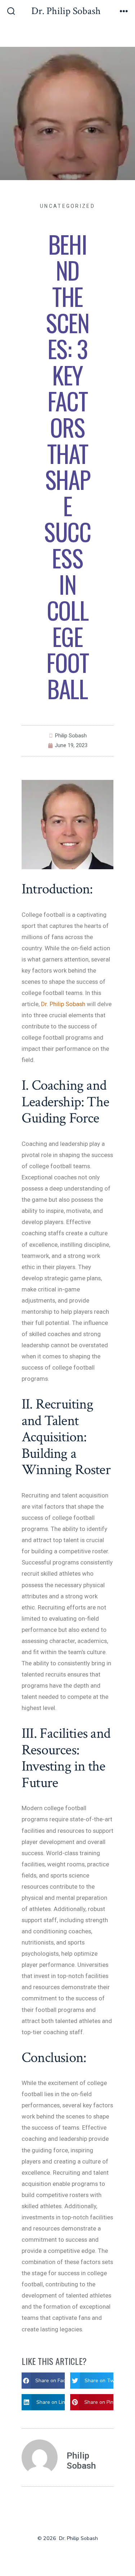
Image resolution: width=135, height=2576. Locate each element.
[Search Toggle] (11, 12)
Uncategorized (67, 206)
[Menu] (124, 12)
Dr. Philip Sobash (63, 1004)
